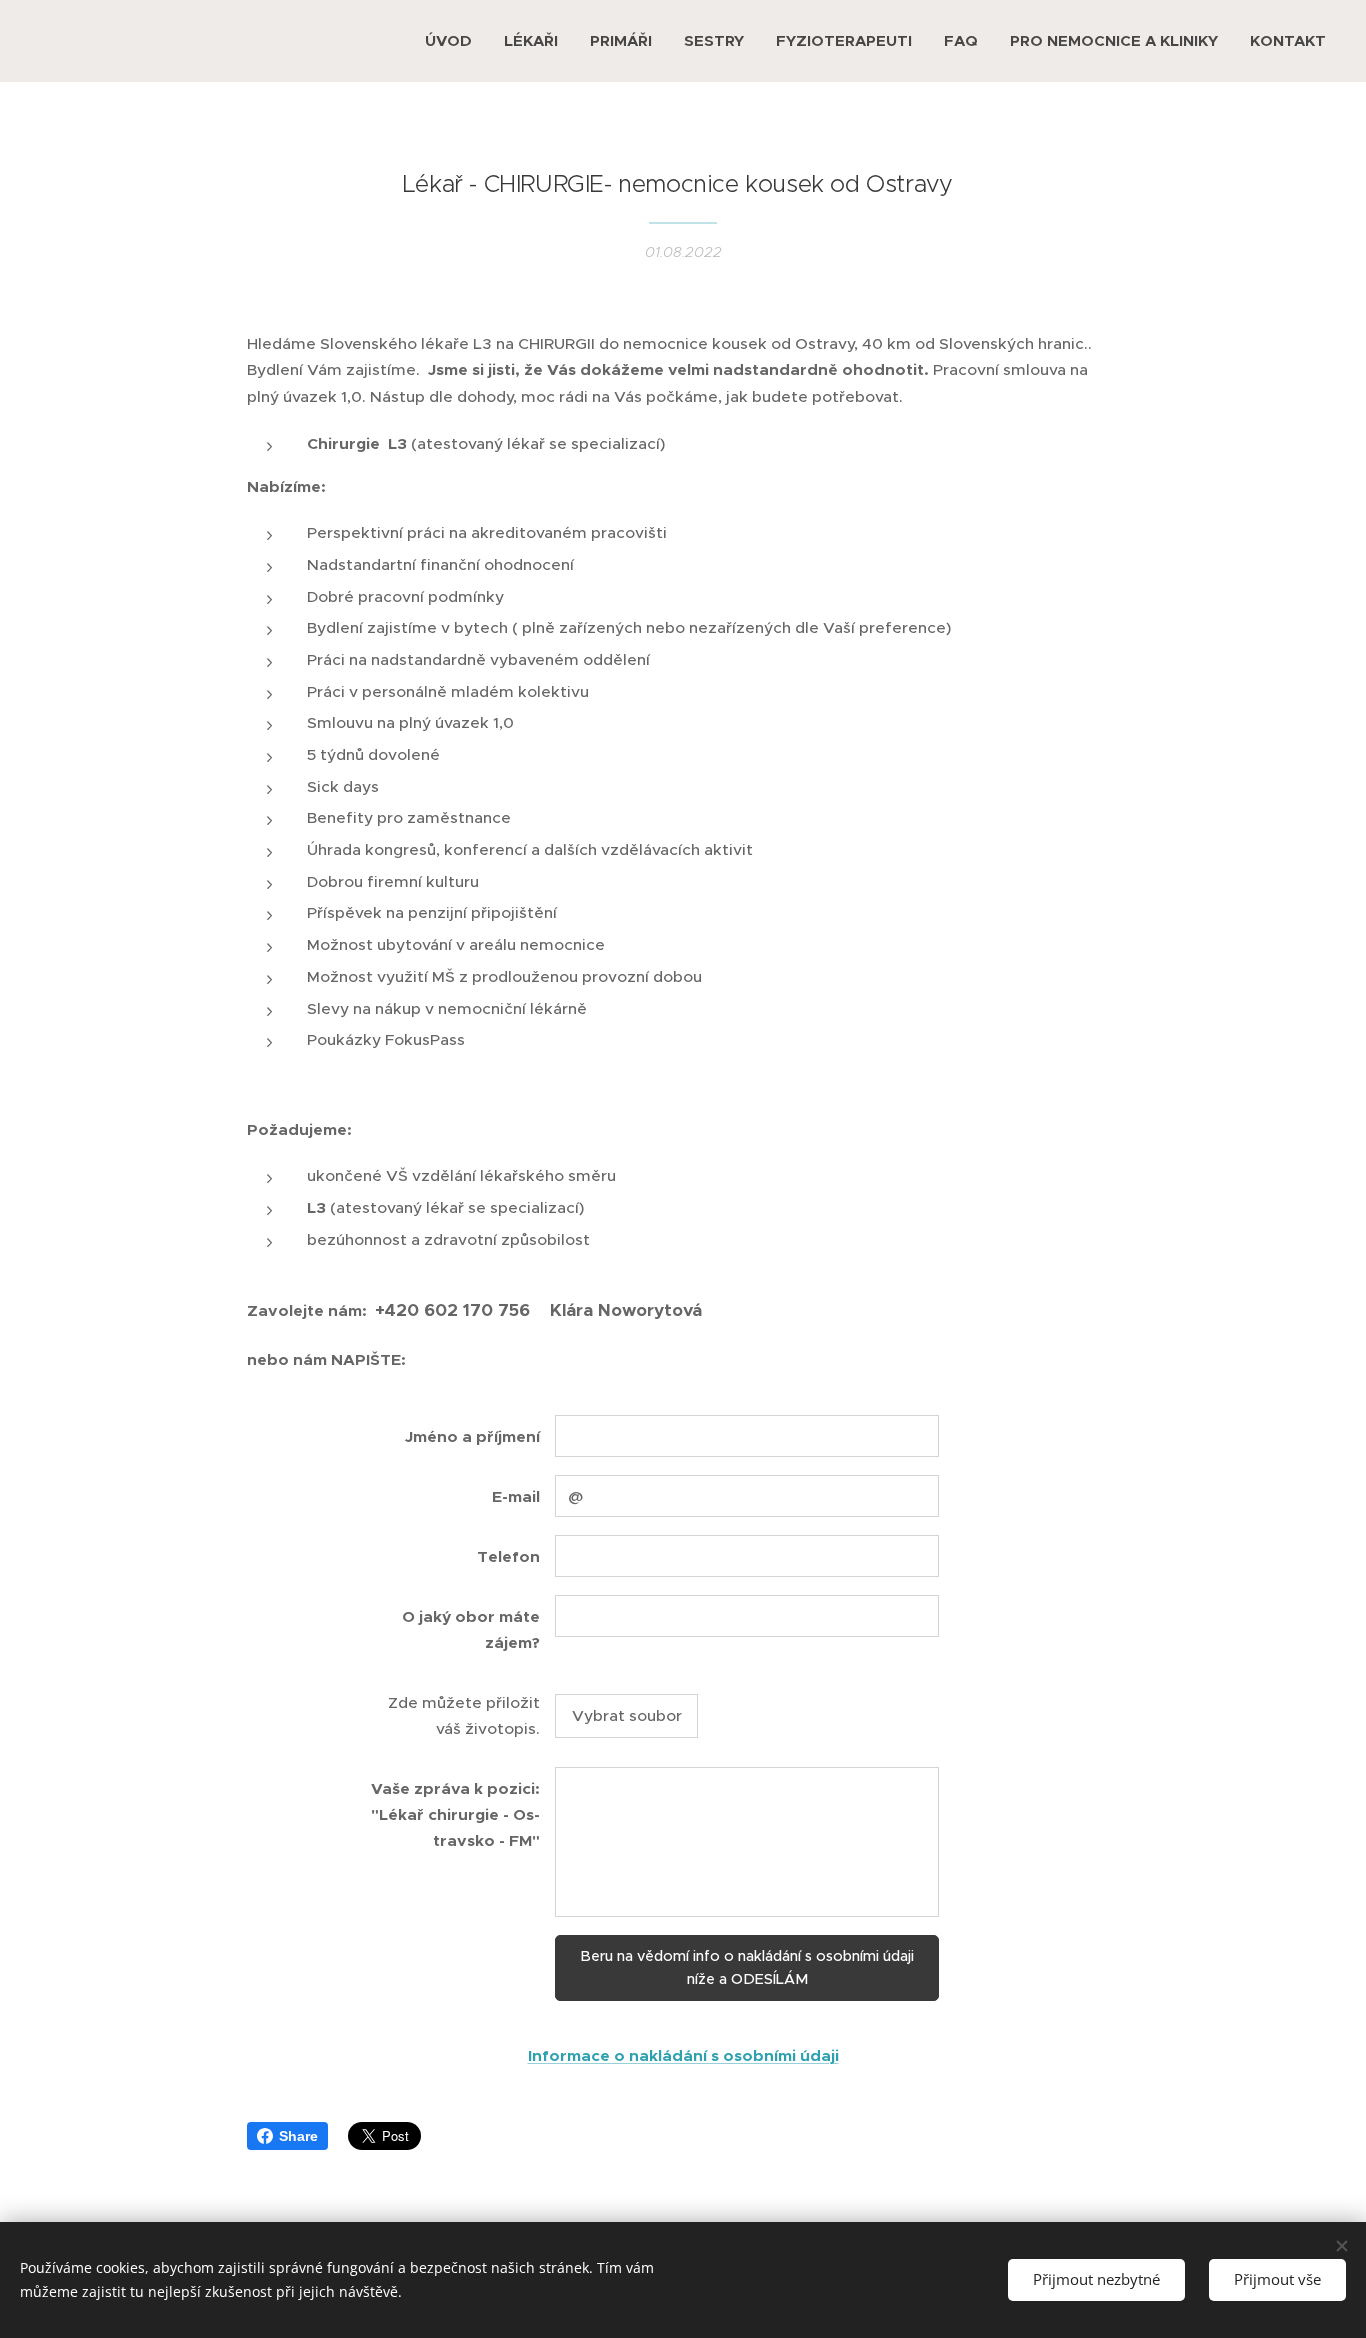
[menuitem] (454, 41)
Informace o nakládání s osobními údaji (683, 2056)
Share (298, 2136)
